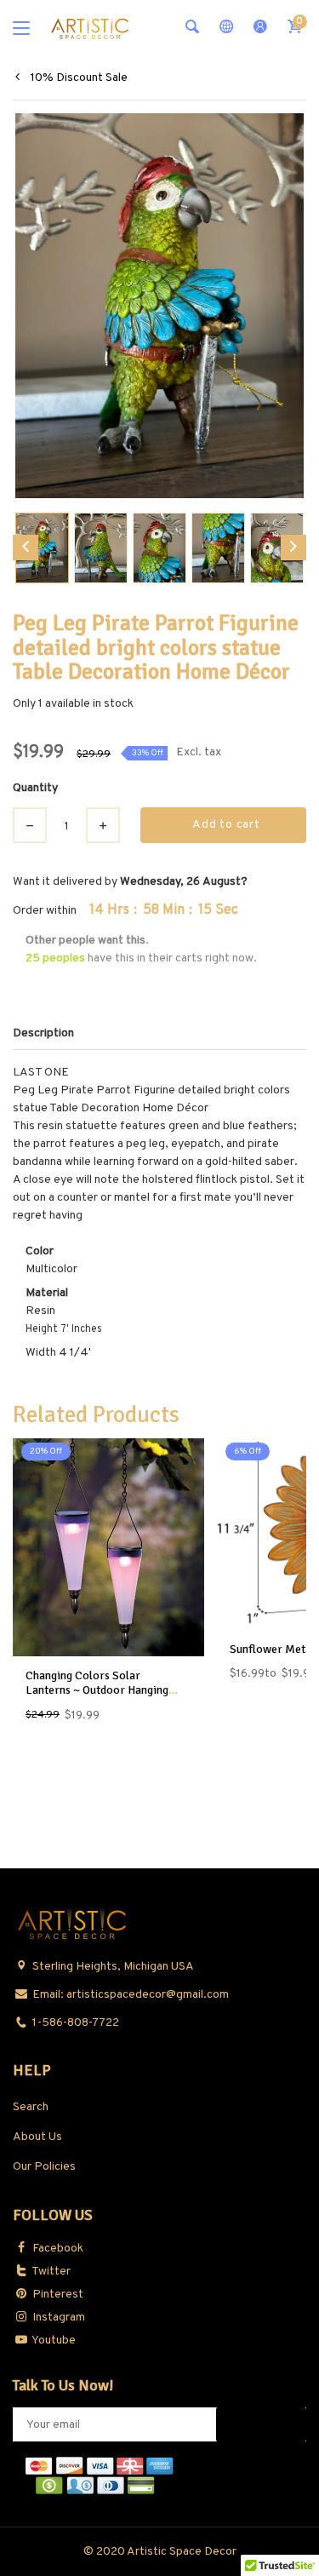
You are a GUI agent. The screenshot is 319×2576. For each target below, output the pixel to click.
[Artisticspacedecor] (90, 28)
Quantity (35, 788)
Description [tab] (43, 1033)
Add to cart (226, 825)
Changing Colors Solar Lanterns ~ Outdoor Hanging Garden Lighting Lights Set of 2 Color (104, 1697)
